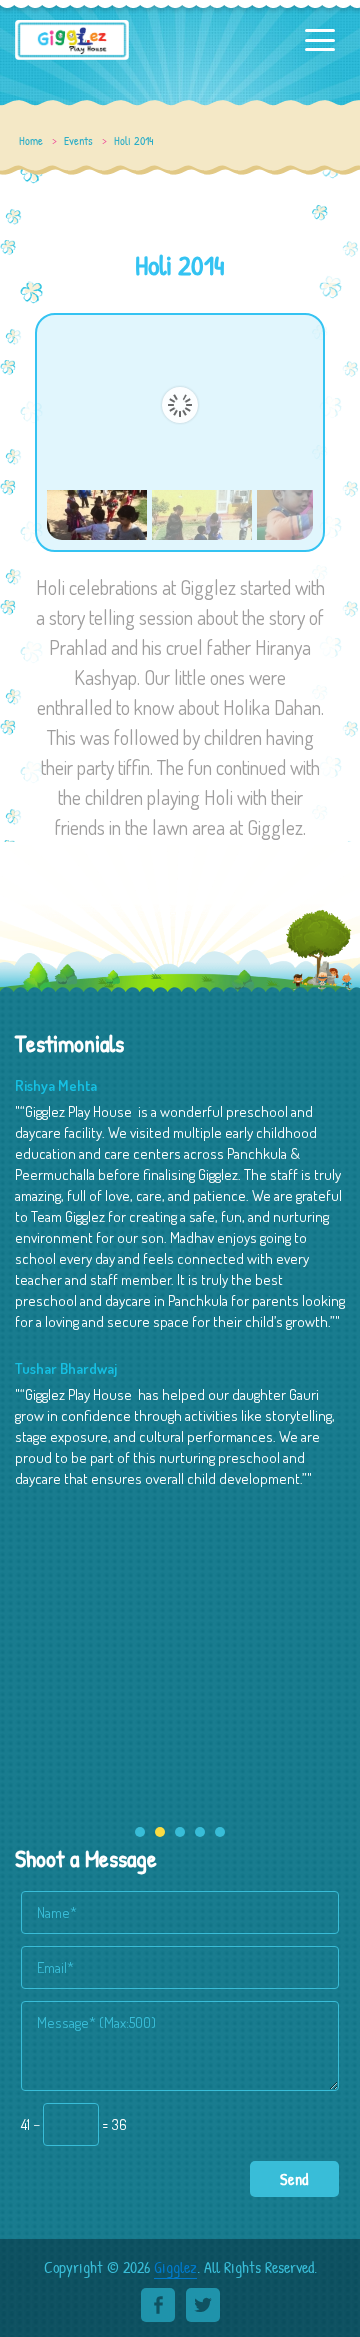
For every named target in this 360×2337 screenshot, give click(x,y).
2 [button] (160, 1832)
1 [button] (140, 1832)
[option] (180, 1295)
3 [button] (180, 1832)
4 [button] (200, 1832)
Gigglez (175, 2267)
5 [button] (220, 1832)
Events (78, 140)
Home (31, 140)
